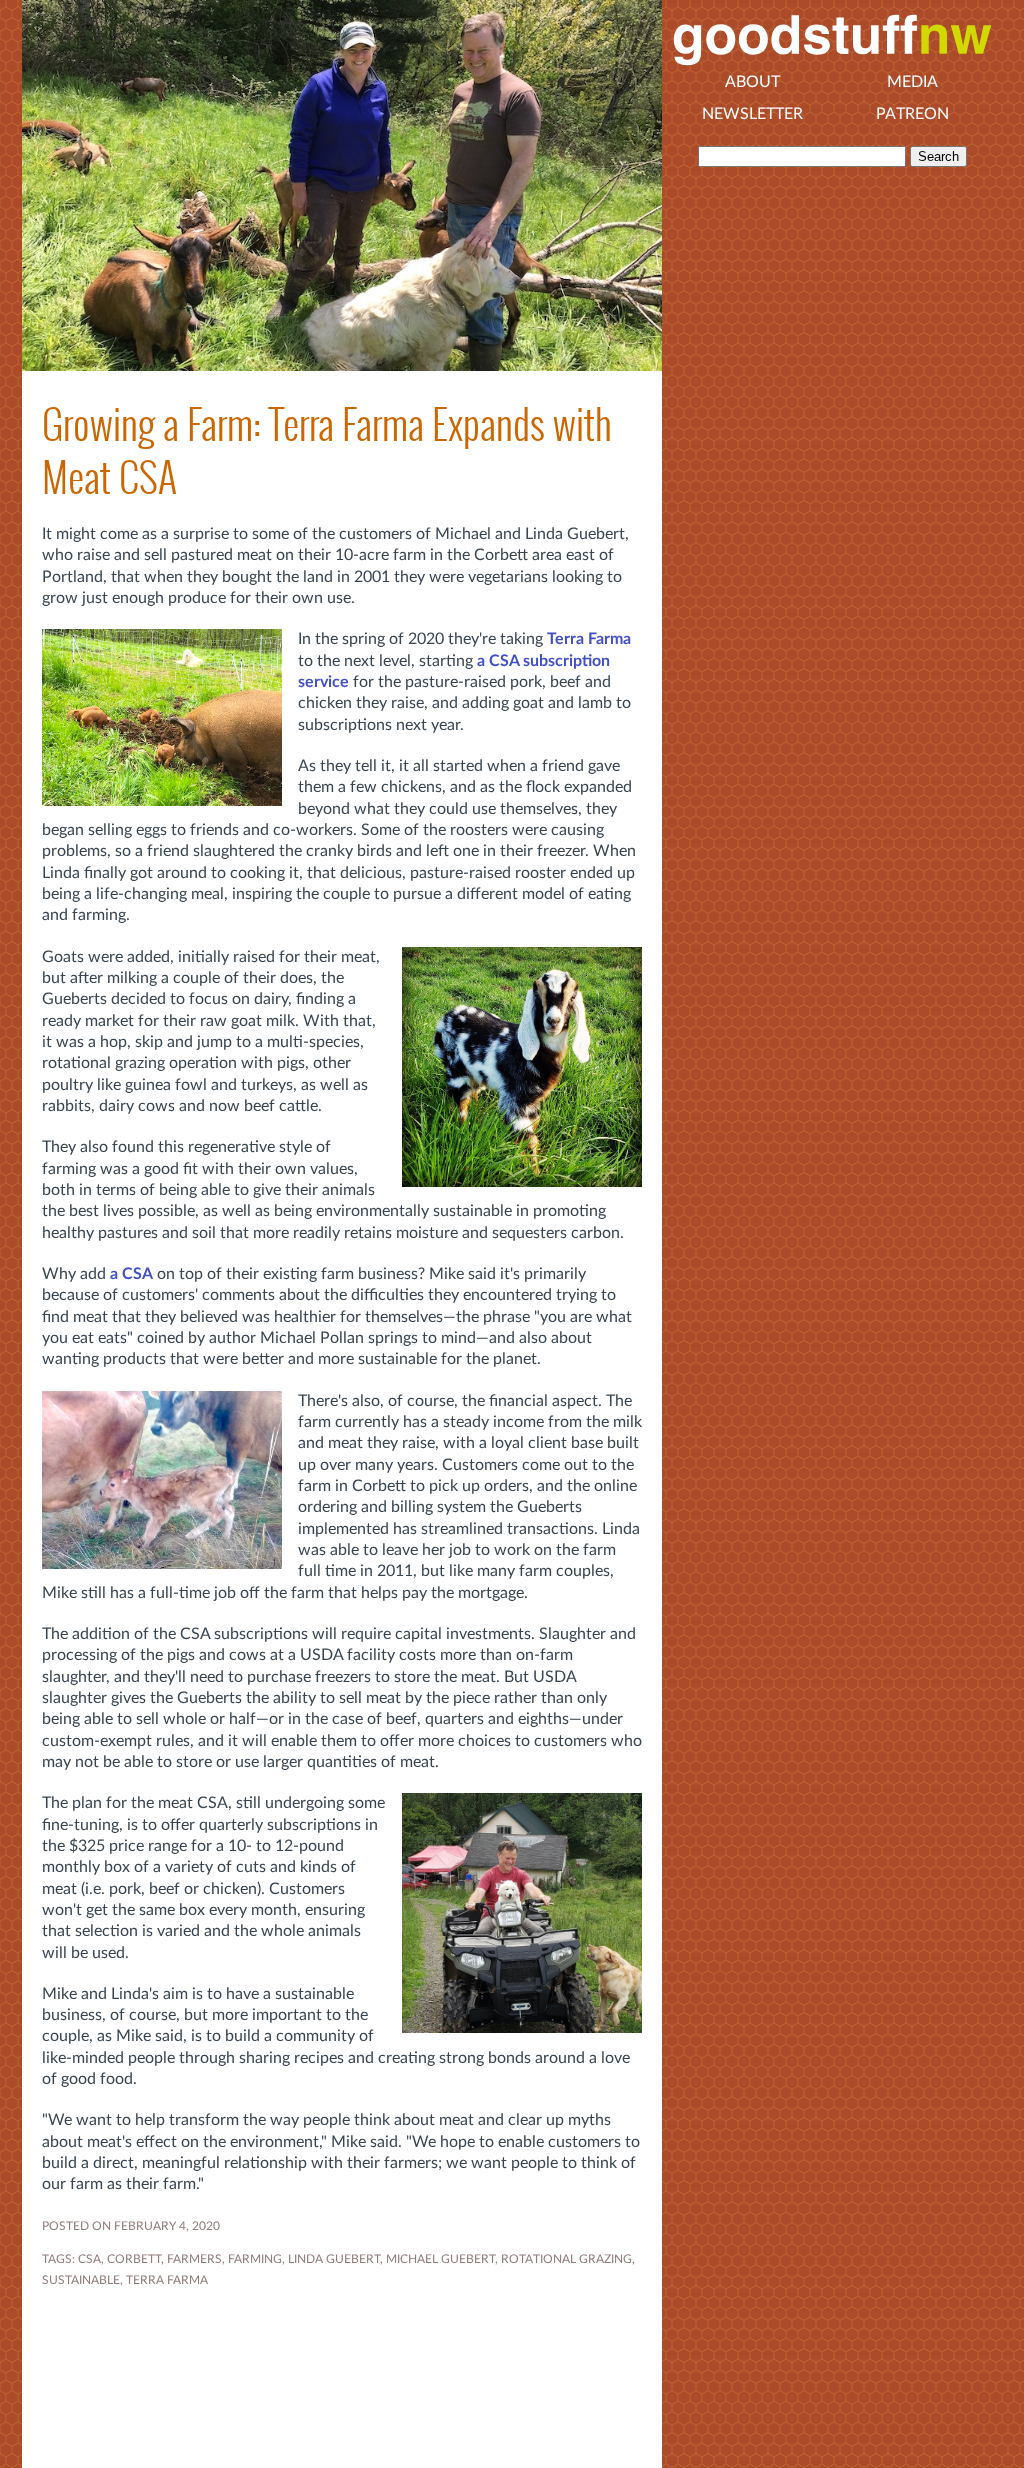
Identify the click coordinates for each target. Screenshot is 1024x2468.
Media (912, 82)
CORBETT (134, 2259)
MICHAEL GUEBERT (440, 2259)
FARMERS (194, 2259)
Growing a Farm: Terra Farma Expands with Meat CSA (327, 451)
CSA (89, 2259)
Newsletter (752, 114)
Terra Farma (589, 639)
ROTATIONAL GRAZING (566, 2259)
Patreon (912, 114)
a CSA (131, 1274)
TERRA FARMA (167, 2280)
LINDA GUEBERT (334, 2259)
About (752, 82)
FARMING (255, 2259)
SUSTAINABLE (81, 2280)
